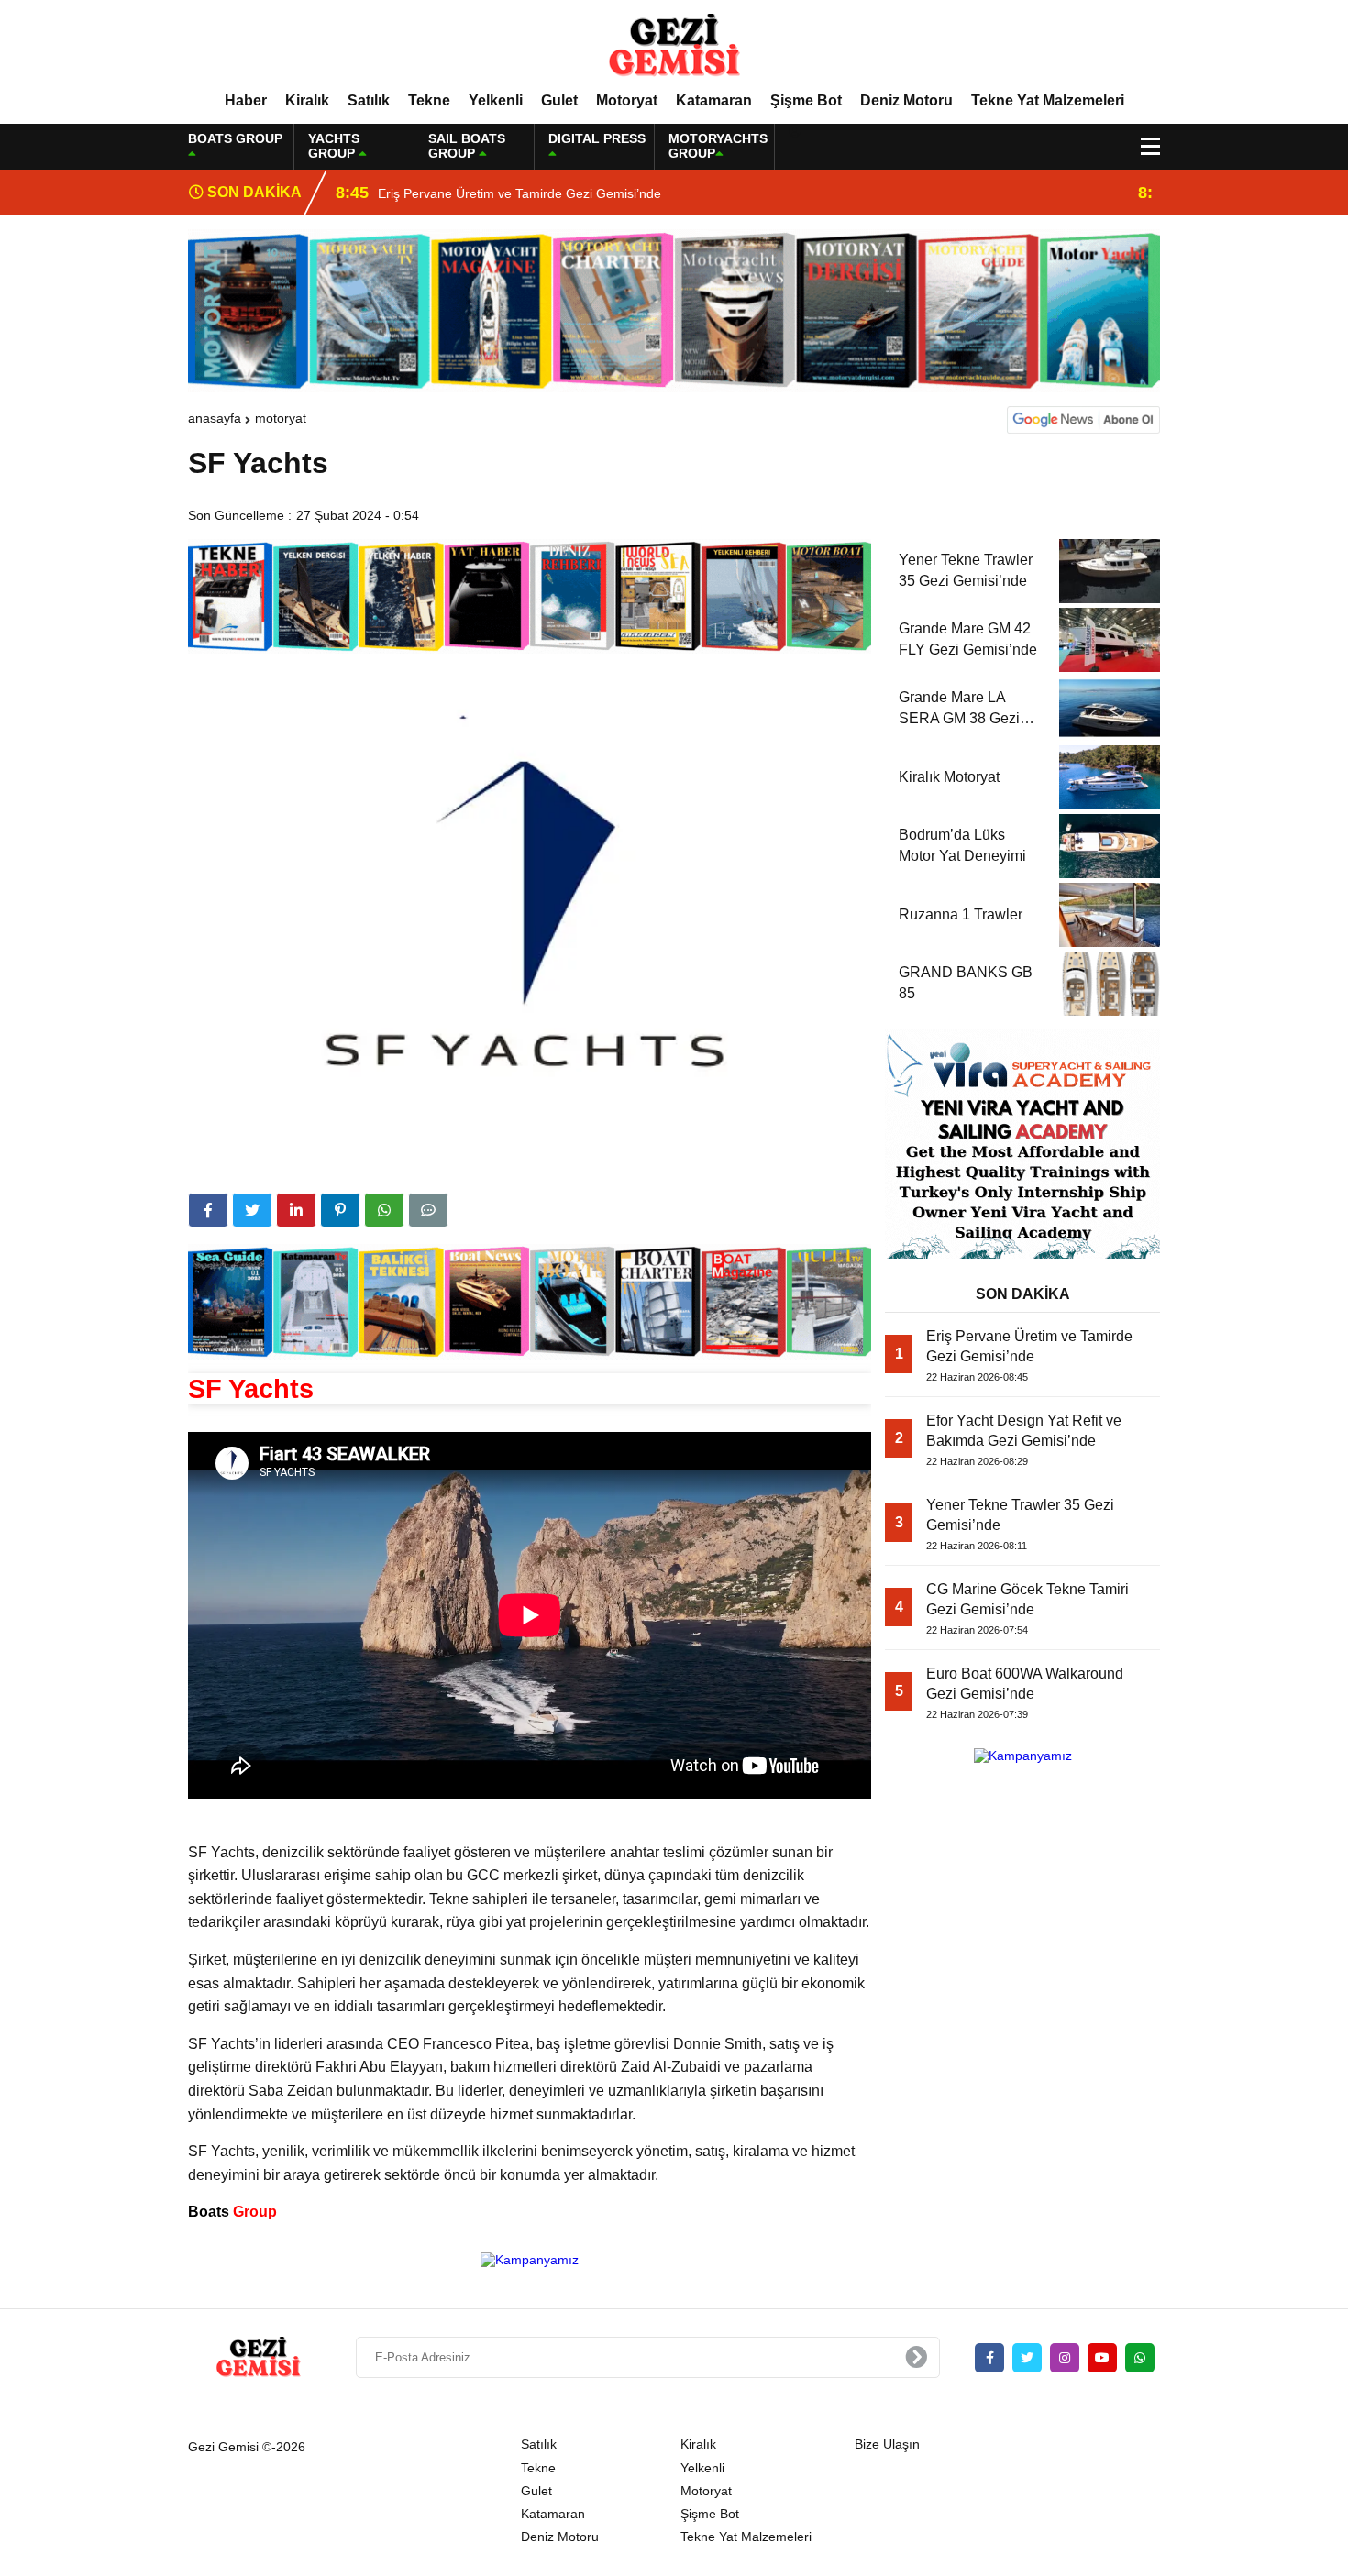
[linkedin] (296, 1210)
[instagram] (1065, 2358)
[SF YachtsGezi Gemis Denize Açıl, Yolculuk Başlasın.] (674, 45)
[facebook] (208, 1210)
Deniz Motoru (906, 100)
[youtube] (1102, 2358)
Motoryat (627, 100)
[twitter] (252, 1210)
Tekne (429, 100)
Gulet (559, 100)
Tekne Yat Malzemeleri (1048, 100)
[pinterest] (340, 1210)
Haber (246, 100)
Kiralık (307, 100)
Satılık (369, 100)
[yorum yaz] (428, 1210)
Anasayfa (215, 418)
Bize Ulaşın (887, 2444)
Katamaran (714, 100)
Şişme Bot (806, 100)
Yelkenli (496, 100)
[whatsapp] (1140, 2358)
